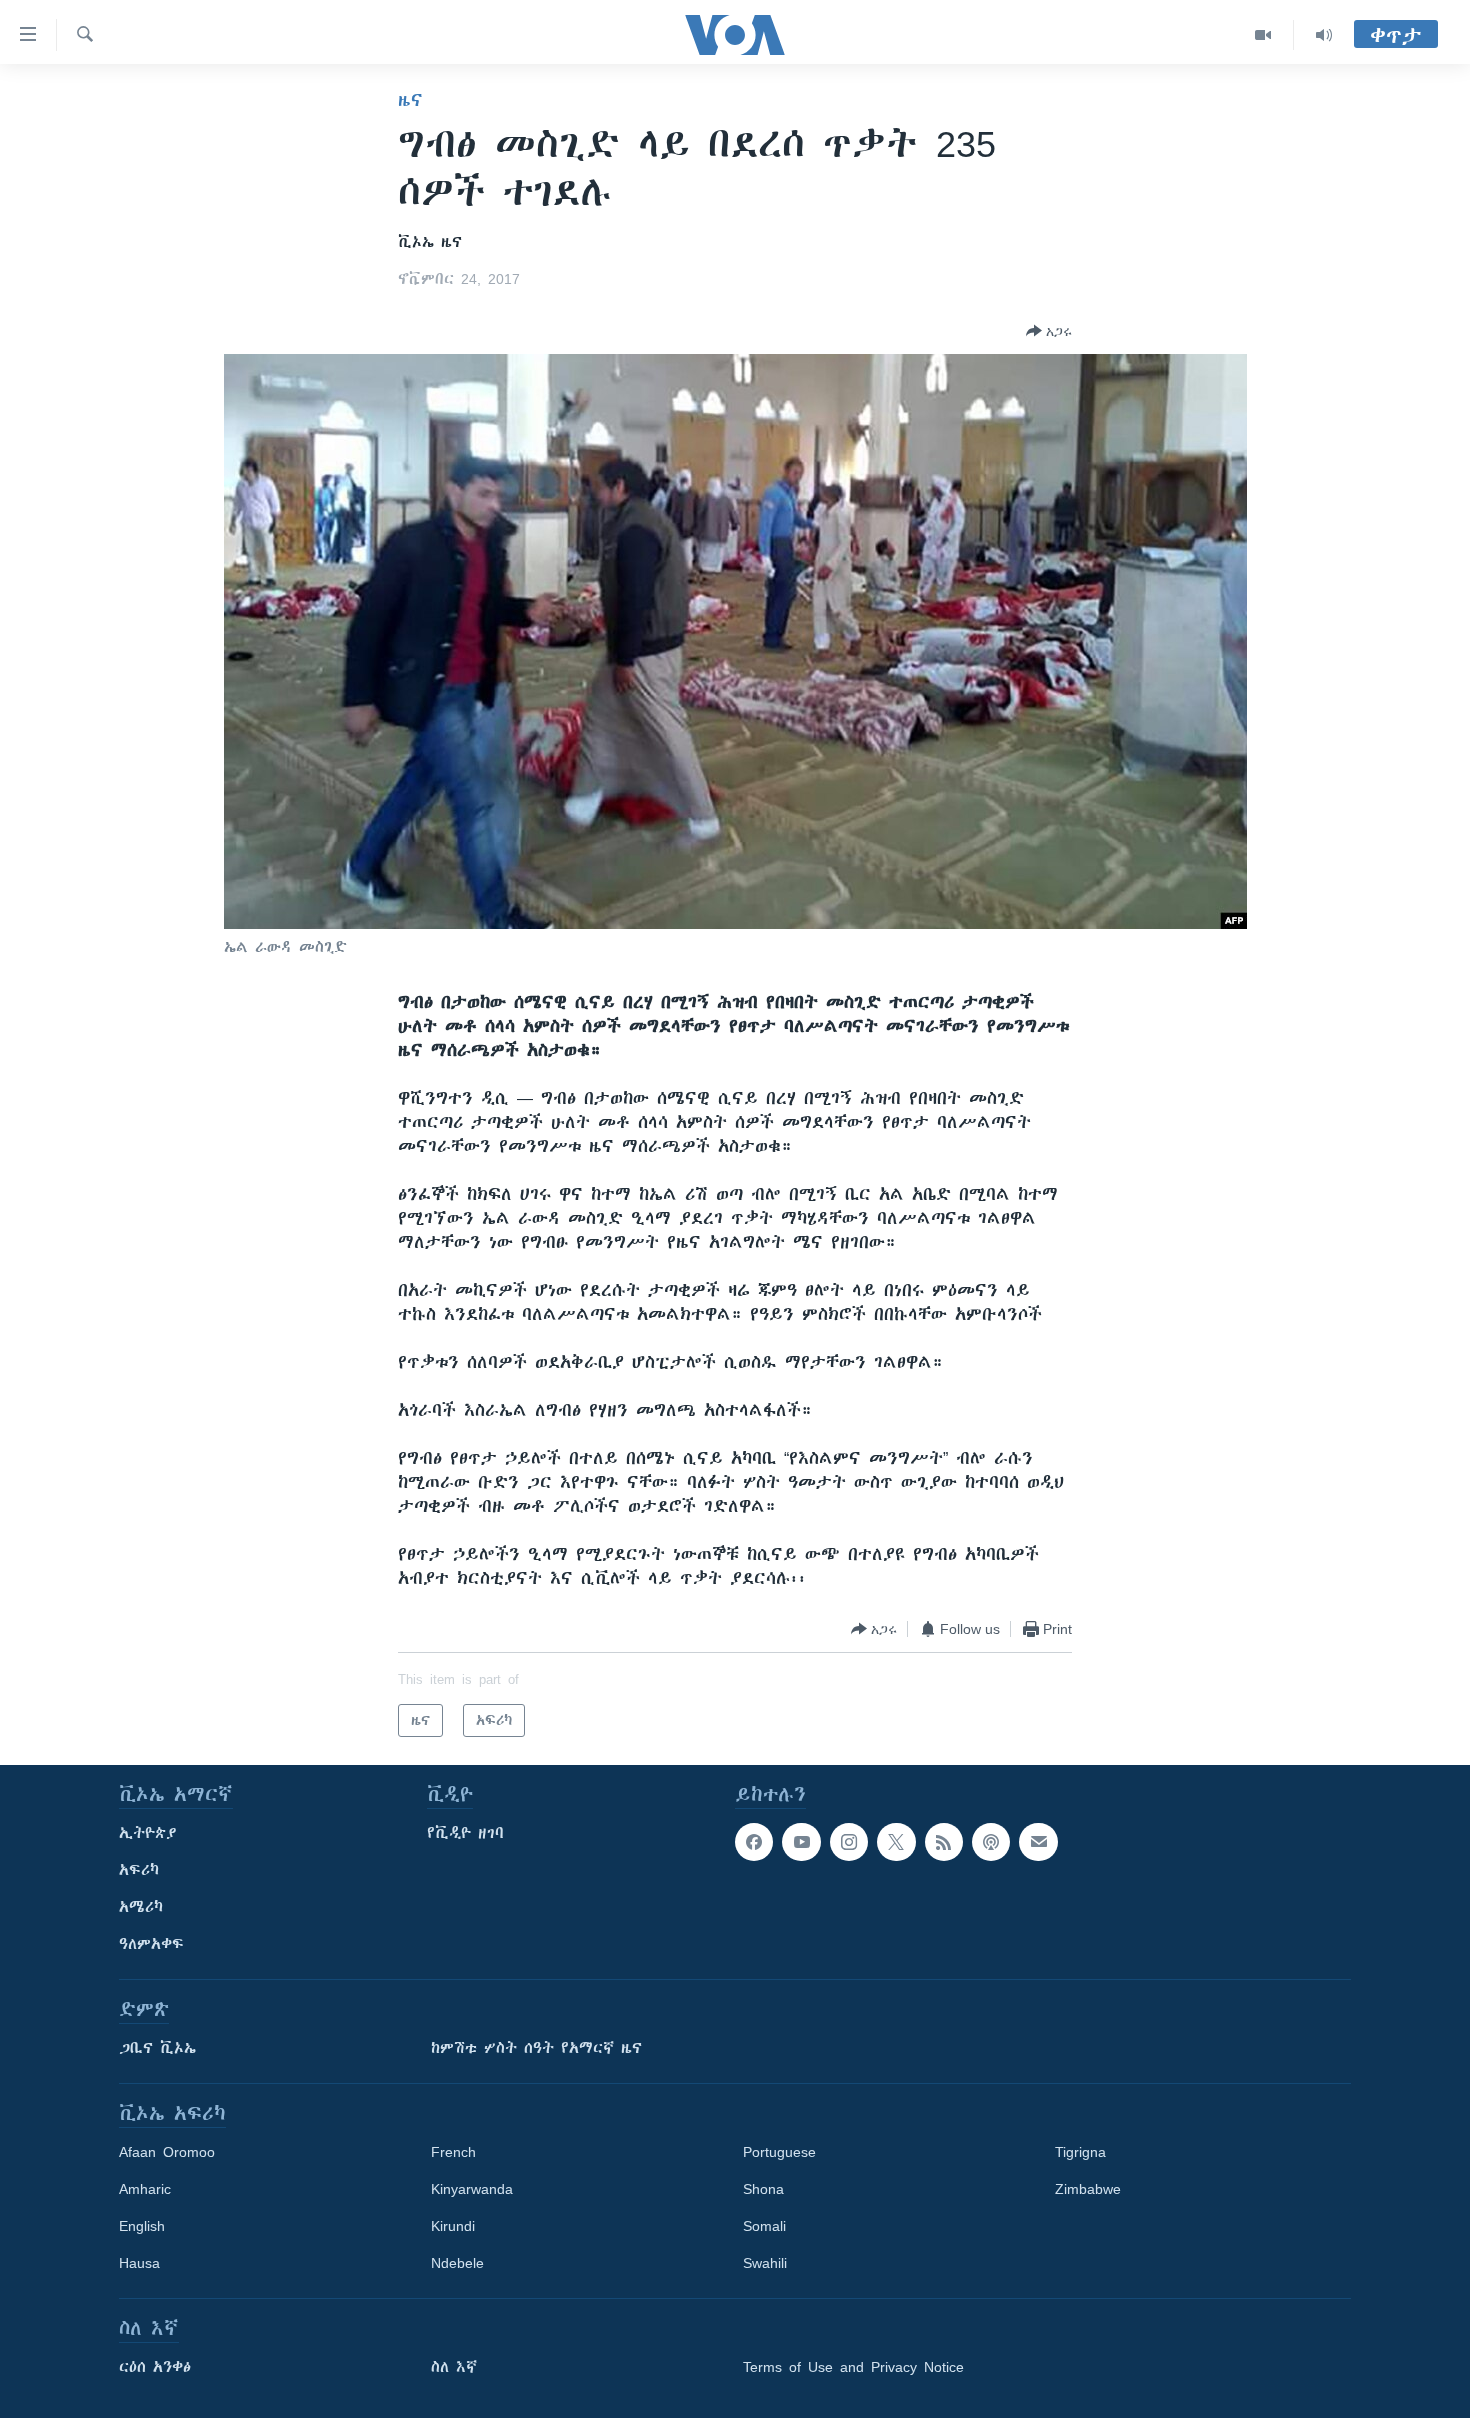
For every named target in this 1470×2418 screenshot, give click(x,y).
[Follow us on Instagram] (849, 1842)
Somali (764, 2226)
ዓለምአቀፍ (151, 1944)
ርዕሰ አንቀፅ (155, 2367)
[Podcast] (991, 1842)
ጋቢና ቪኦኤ (157, 2048)
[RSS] (944, 1842)
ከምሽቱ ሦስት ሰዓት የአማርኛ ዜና (536, 2048)
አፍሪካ (139, 1870)
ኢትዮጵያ (148, 1833)
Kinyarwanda (472, 2189)
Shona (763, 2189)
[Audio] (1324, 35)
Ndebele (457, 2263)
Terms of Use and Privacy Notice (853, 2367)
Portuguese (779, 2152)
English (142, 2226)
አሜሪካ (141, 1907)
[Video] (1263, 35)
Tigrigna (1080, 2152)
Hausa (139, 2263)
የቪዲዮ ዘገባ (465, 1833)
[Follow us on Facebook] (754, 1842)
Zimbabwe (1088, 2189)
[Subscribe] (1038, 1842)
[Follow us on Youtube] (801, 1842)
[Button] (1049, 331)
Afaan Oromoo (167, 2152)
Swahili (765, 2263)
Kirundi (453, 2226)
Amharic (145, 2189)
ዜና (410, 100)
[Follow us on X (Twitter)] (896, 1842)
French (453, 2152)
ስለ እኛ (454, 2367)
